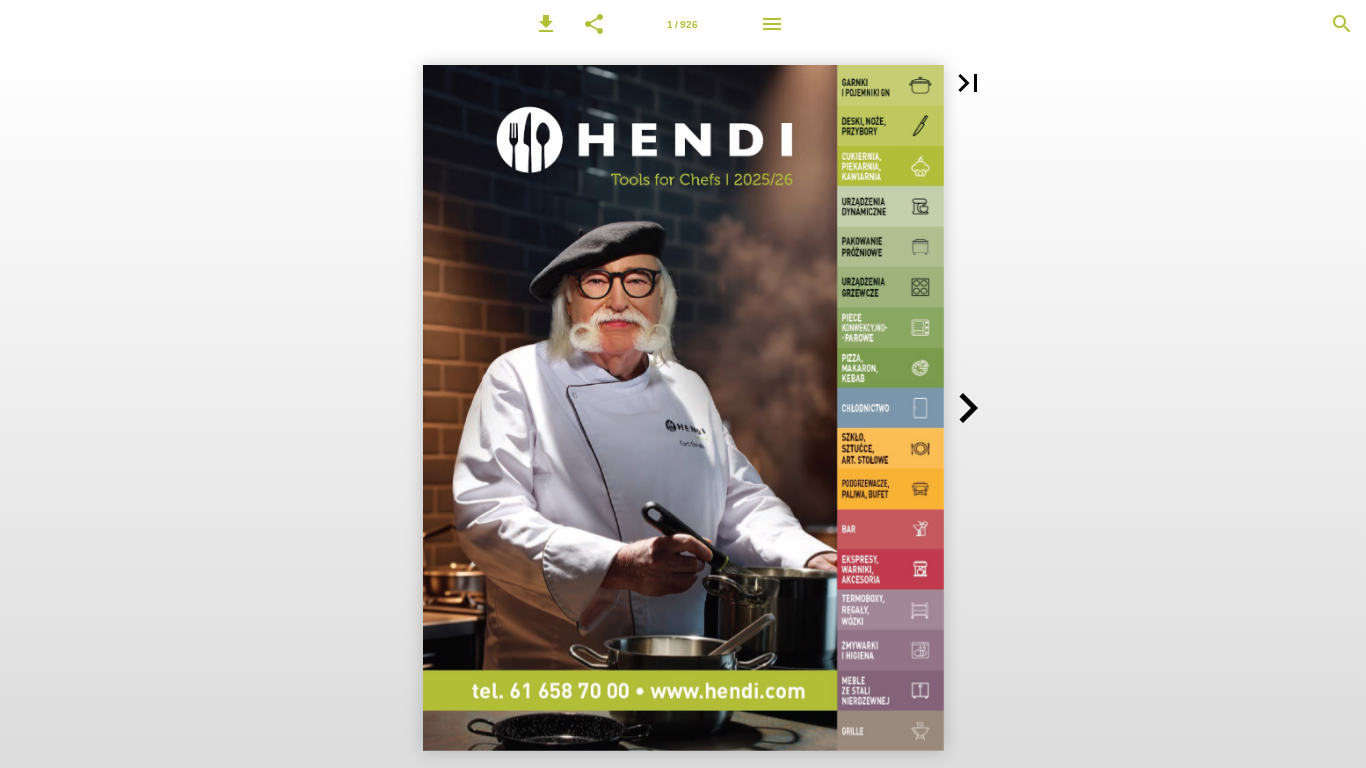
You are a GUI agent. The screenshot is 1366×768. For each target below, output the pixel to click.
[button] (546, 24)
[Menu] (772, 24)
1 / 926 (682, 24)
